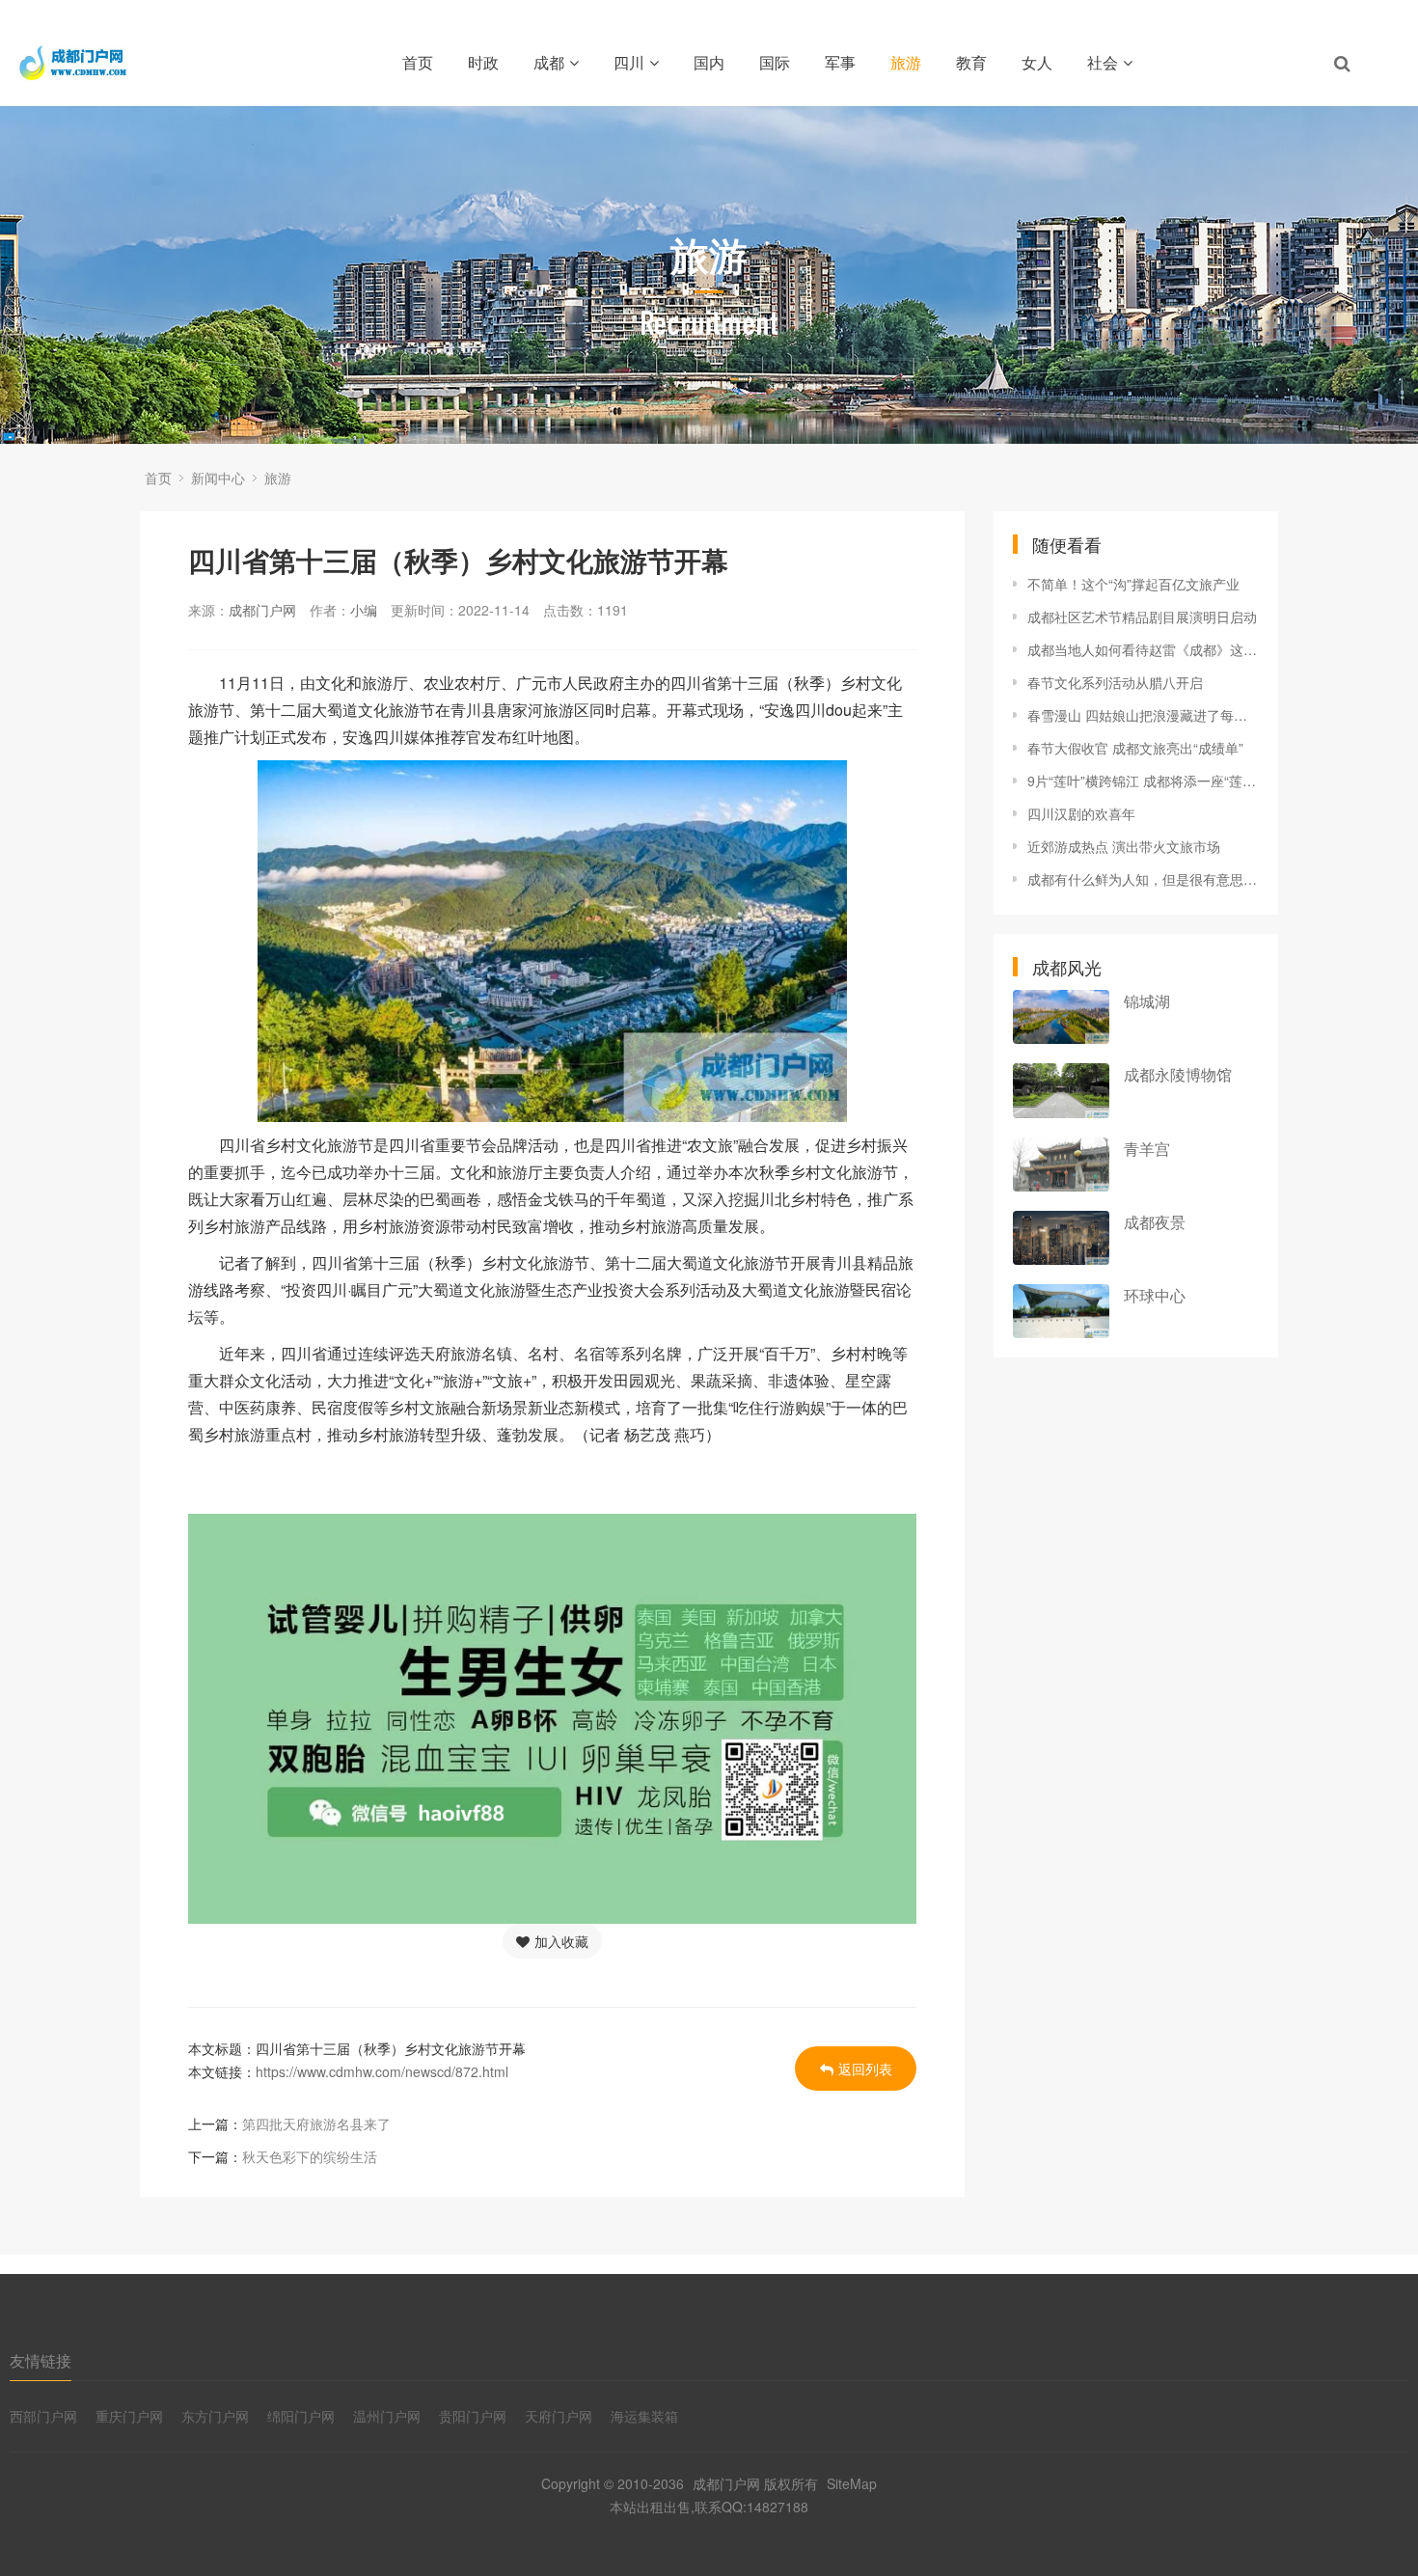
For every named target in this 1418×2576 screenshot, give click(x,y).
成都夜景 (1155, 1222)
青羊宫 (1147, 1149)
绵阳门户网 (301, 2416)
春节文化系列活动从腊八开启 (1115, 682)
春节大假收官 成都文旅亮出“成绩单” (1135, 748)
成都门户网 (262, 610)
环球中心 (1155, 1295)
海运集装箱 (644, 2416)
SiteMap (852, 2483)
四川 (629, 62)
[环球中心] (1061, 1311)
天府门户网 (559, 2416)
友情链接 (41, 2360)
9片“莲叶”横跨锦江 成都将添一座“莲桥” (1143, 781)
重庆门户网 (129, 2416)
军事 (840, 62)
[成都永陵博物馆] (1061, 1090)
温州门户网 (387, 2416)
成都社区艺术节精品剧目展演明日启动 (1142, 617)
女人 (1037, 62)
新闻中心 (218, 478)
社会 (1103, 62)
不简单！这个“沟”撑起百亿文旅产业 (1133, 584)
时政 (483, 62)
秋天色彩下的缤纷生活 (310, 2156)
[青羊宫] (1061, 1165)
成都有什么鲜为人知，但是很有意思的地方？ (1143, 879)
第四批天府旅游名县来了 (316, 2124)
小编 (364, 610)
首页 (418, 62)
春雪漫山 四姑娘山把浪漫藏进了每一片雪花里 (1143, 715)
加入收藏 (561, 1941)
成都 (549, 62)
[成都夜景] (1061, 1238)
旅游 (906, 62)
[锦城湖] (1061, 1017)
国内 (709, 62)
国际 (775, 62)
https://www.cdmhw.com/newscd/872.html (382, 2071)
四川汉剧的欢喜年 (1081, 813)
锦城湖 (1147, 1001)
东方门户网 (215, 2416)
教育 (971, 62)
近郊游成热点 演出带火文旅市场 (1124, 846)
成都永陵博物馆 (1178, 1074)
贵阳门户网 (473, 2416)
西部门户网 (43, 2416)
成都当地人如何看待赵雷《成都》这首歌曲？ (1143, 649)
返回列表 (865, 2069)
